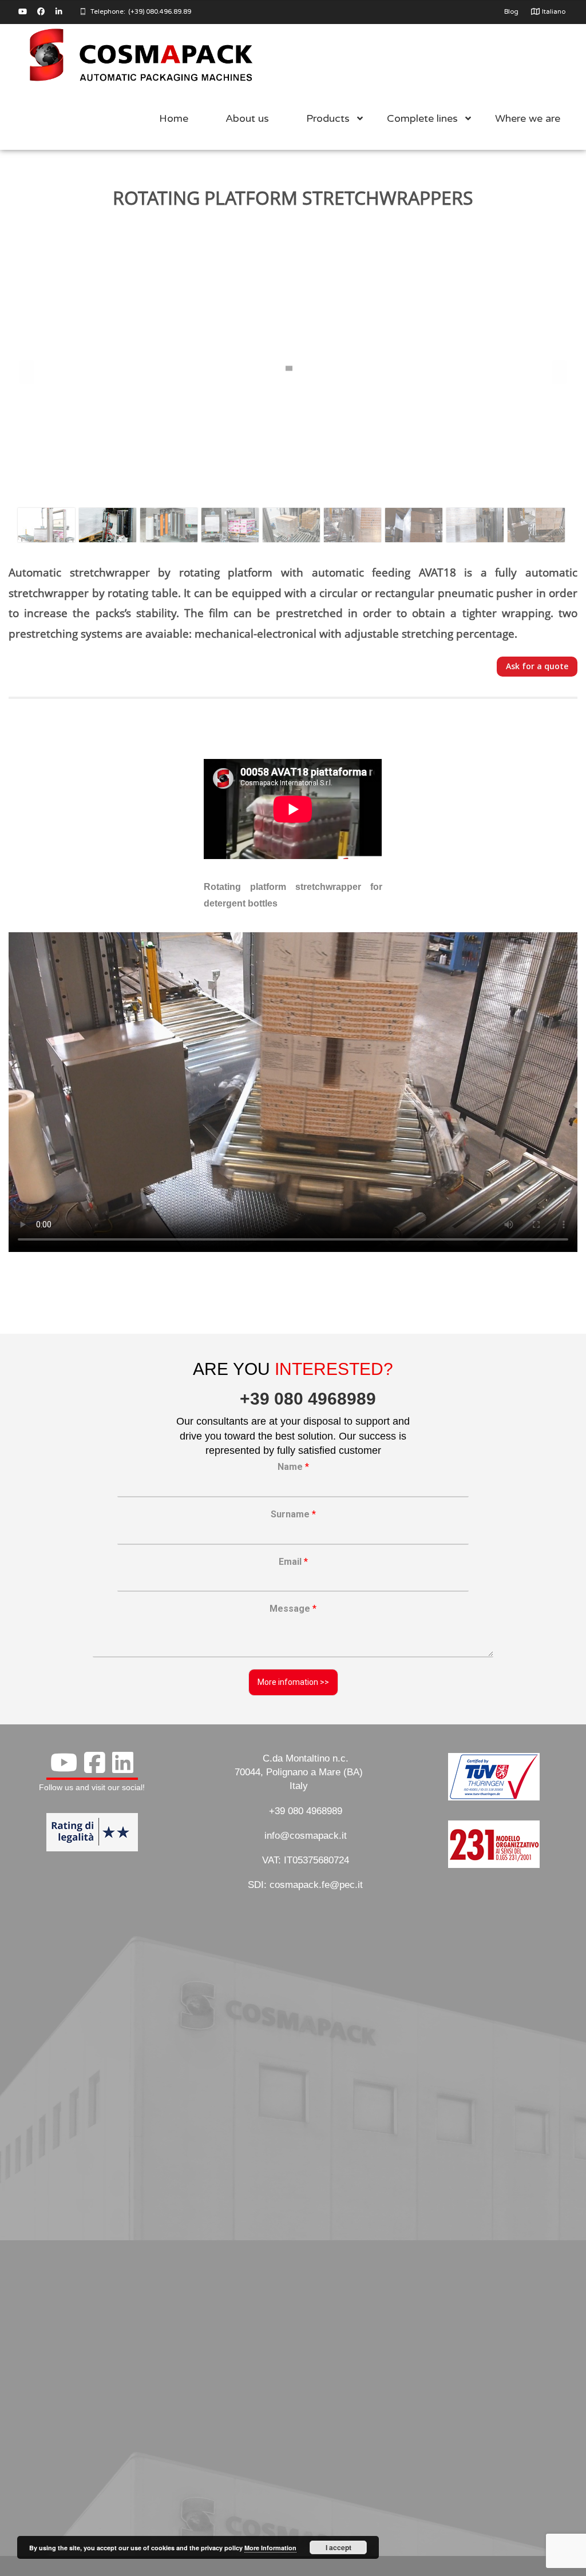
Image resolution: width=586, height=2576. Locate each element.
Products (328, 118)
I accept (338, 2547)
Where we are (528, 118)
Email (293, 1562)
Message (293, 1609)
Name (293, 1467)
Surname (293, 1514)
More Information (270, 2548)
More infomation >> (293, 1682)
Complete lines (422, 118)
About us (247, 118)
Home (174, 118)
